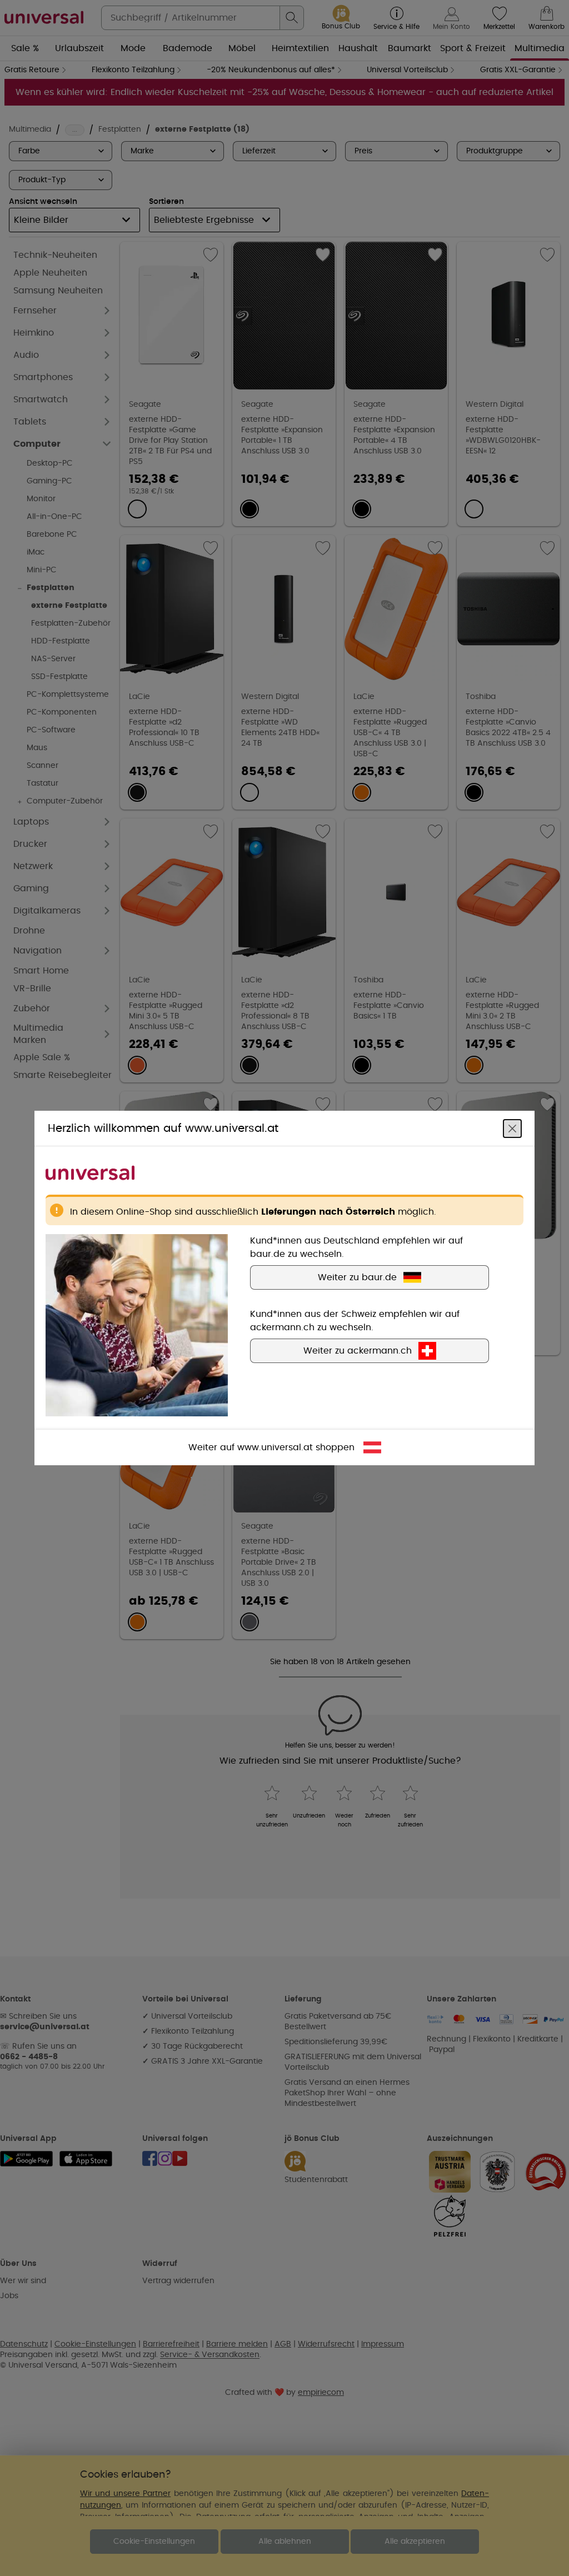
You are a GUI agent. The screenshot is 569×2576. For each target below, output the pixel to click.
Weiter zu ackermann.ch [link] (358, 1351)
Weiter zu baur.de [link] (357, 1277)
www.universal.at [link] (275, 1447)
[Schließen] (512, 1129)
